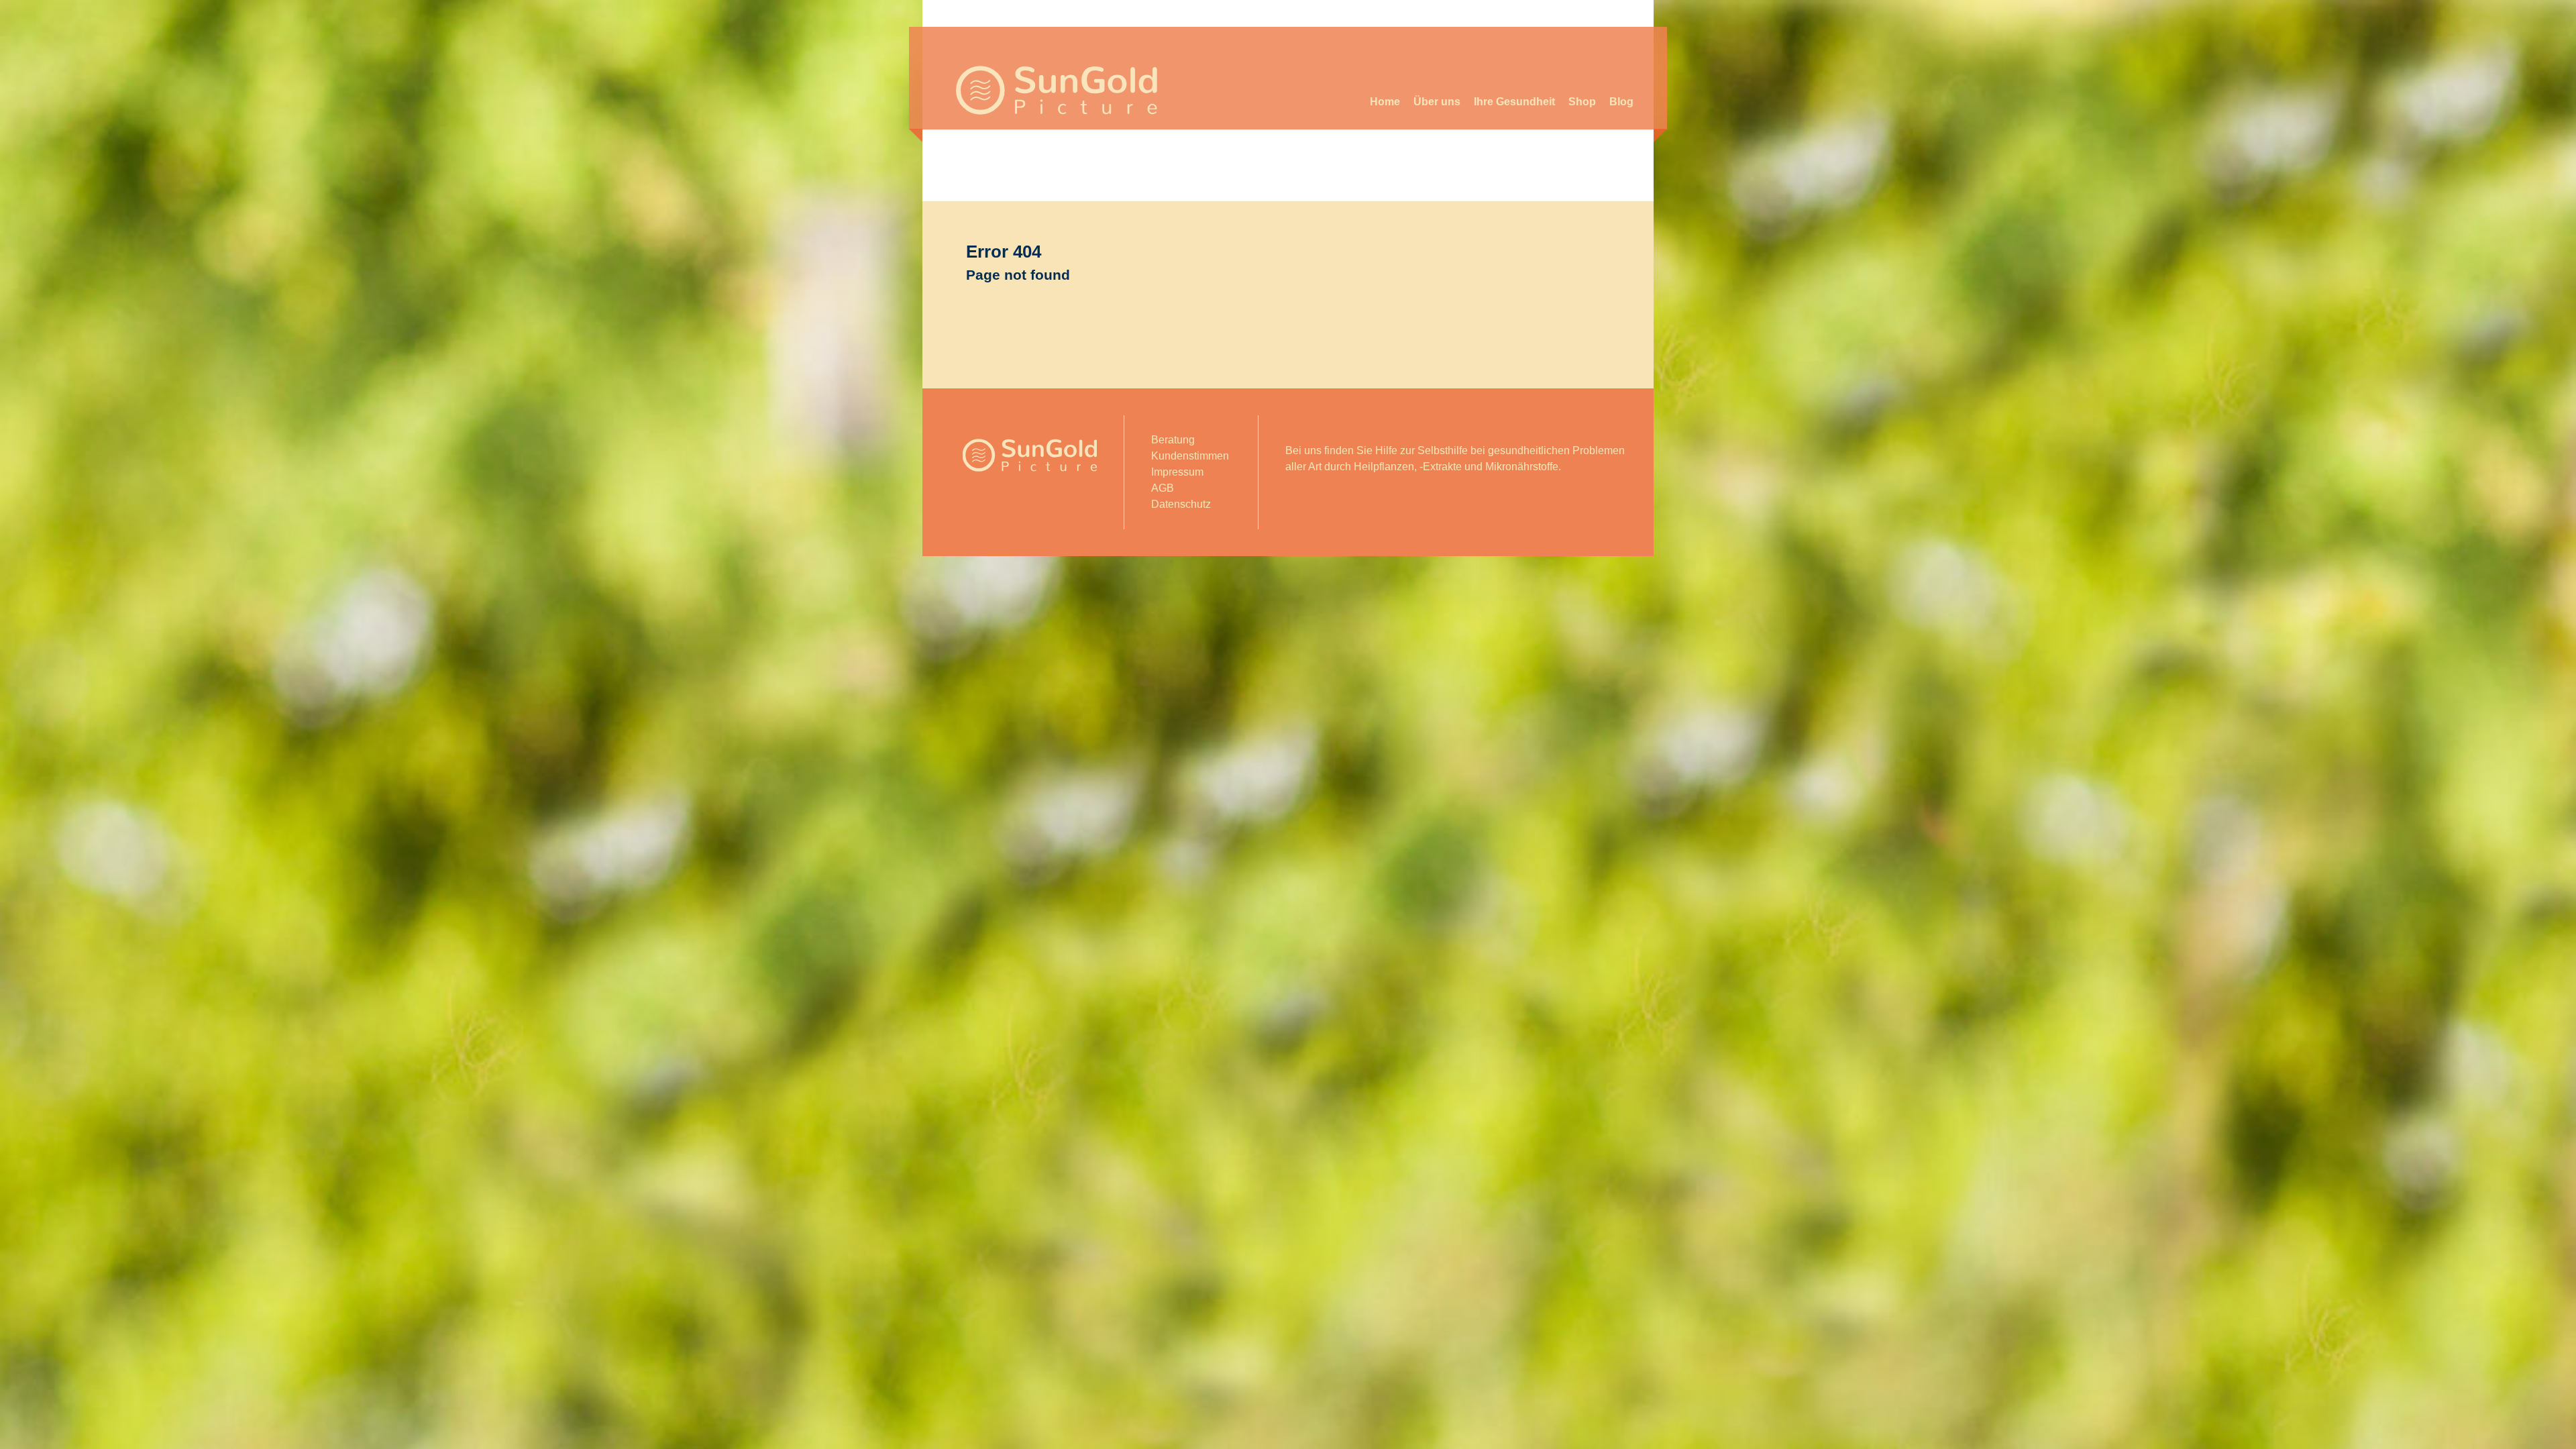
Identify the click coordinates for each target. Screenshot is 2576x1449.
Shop (1582, 102)
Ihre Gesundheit (1514, 102)
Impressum (1177, 472)
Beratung (1173, 440)
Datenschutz (1181, 504)
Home (1385, 102)
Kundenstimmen (1190, 456)
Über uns (1437, 102)
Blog (1621, 102)
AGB (1163, 488)
